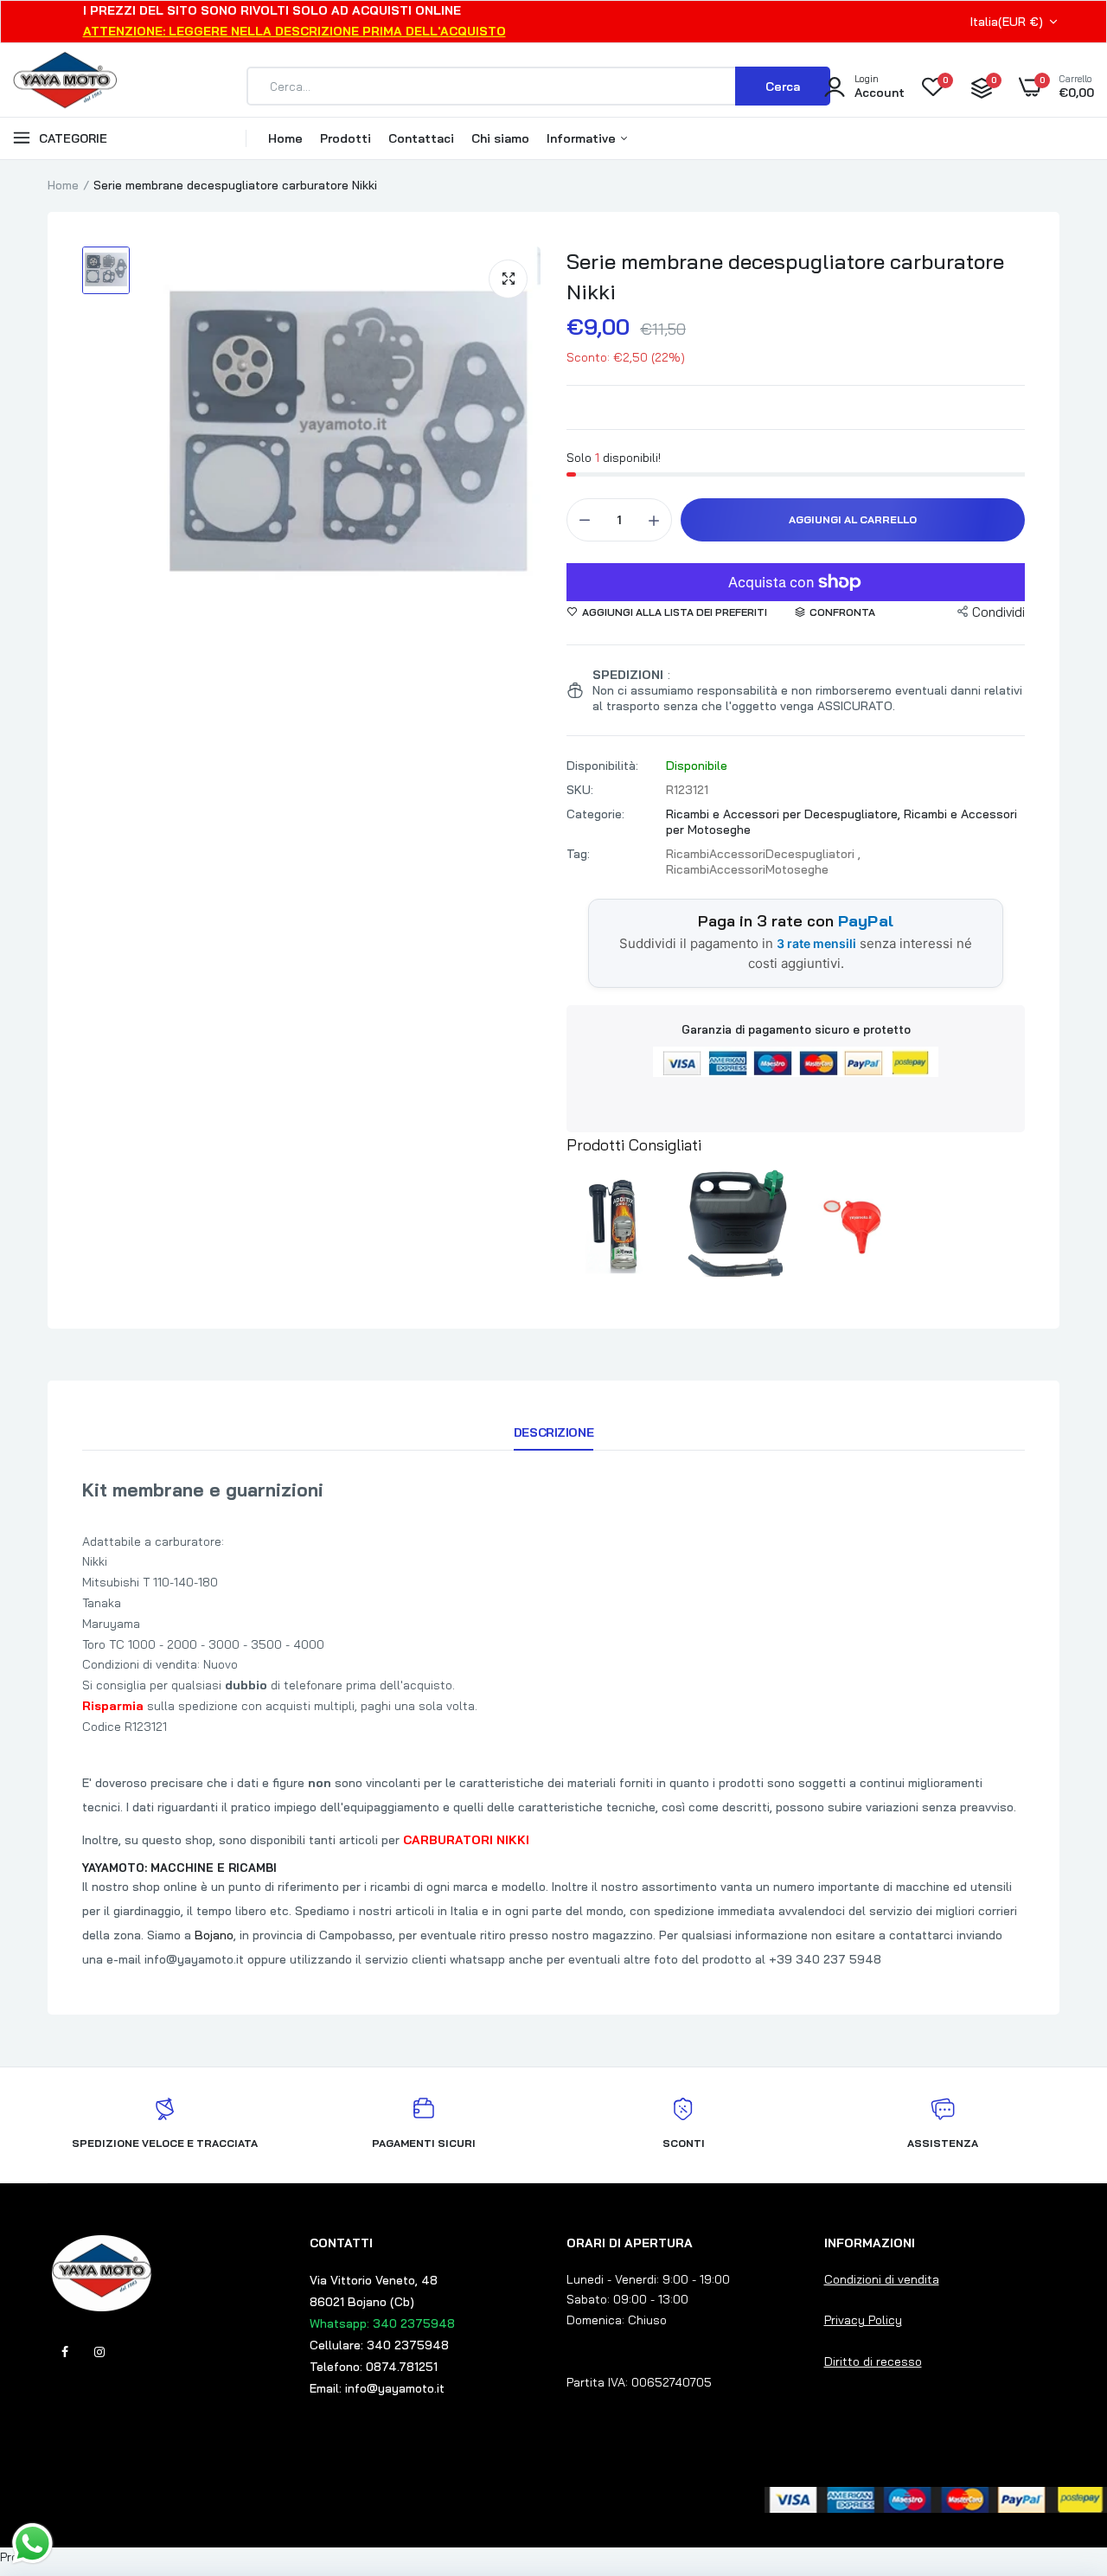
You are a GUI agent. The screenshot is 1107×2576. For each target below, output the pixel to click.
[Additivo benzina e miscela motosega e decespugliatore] (621, 1225)
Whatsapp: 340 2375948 (382, 2323)
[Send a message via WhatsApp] (32, 2544)
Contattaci (421, 138)
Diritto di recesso (873, 2361)
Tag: (578, 854)
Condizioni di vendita (882, 2279)
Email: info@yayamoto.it (377, 2388)
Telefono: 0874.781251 (374, 2367)
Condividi (998, 612)
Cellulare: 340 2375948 (379, 2345)
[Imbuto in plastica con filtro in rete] (850, 1225)
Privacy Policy (863, 2320)
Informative (583, 138)
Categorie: (595, 814)
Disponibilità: (602, 766)
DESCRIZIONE (553, 1432)
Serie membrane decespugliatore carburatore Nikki (785, 276)
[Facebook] (65, 2352)
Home (285, 138)
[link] (1059, 2451)
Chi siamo (500, 138)
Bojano (214, 1935)
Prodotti (346, 138)
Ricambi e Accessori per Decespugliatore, (785, 814)
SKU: (580, 790)
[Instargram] (99, 2352)
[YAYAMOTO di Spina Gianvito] (65, 87)
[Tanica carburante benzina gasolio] (735, 1225)
